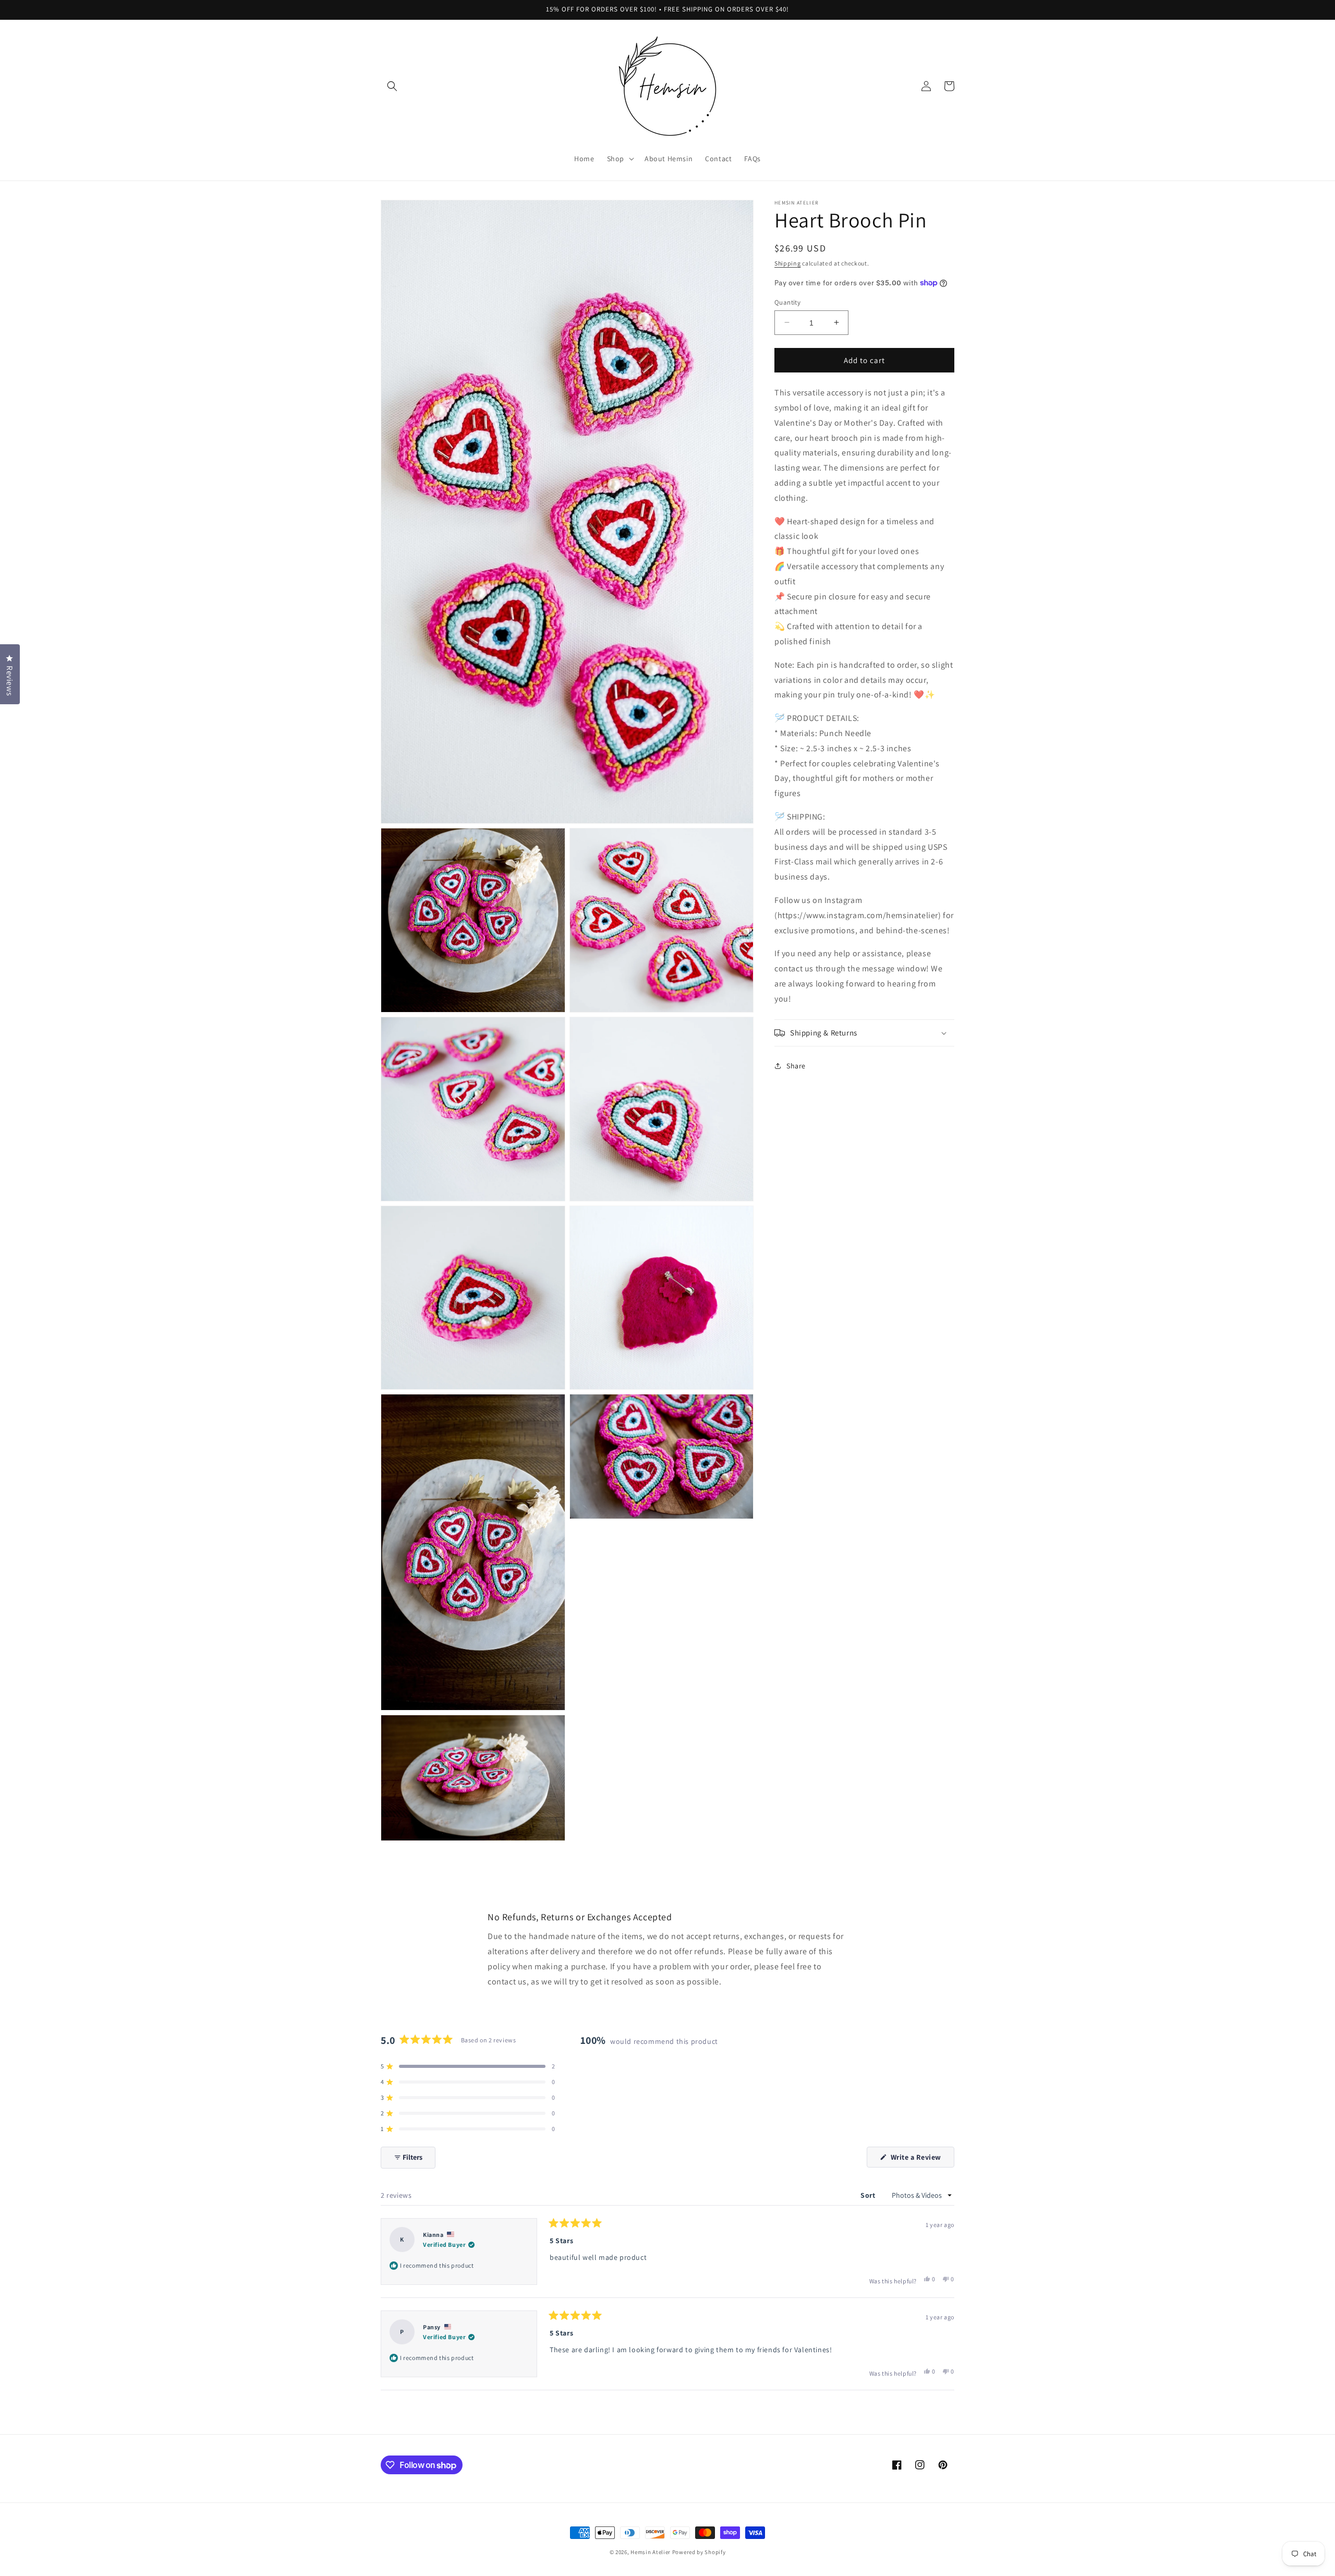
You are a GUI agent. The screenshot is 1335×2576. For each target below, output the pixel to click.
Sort (869, 2195)
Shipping (788, 263)
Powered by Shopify (699, 2552)
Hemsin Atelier (651, 2552)
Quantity (787, 302)
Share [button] (796, 1065)
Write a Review (921, 2160)
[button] (392, 86)
